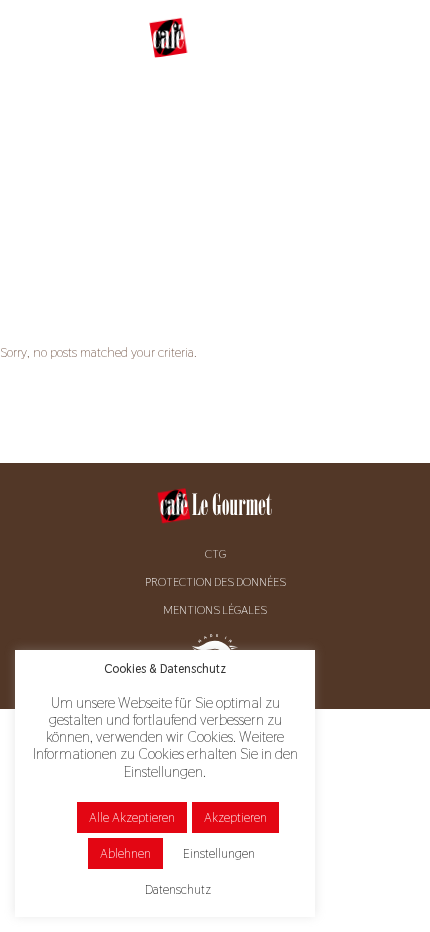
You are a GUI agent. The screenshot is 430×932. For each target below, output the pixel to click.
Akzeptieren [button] (235, 817)
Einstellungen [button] (219, 853)
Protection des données (215, 582)
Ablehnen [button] (125, 853)
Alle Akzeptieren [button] (132, 817)
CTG (215, 554)
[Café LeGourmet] (215, 37)
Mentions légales (215, 610)
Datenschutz (178, 889)
